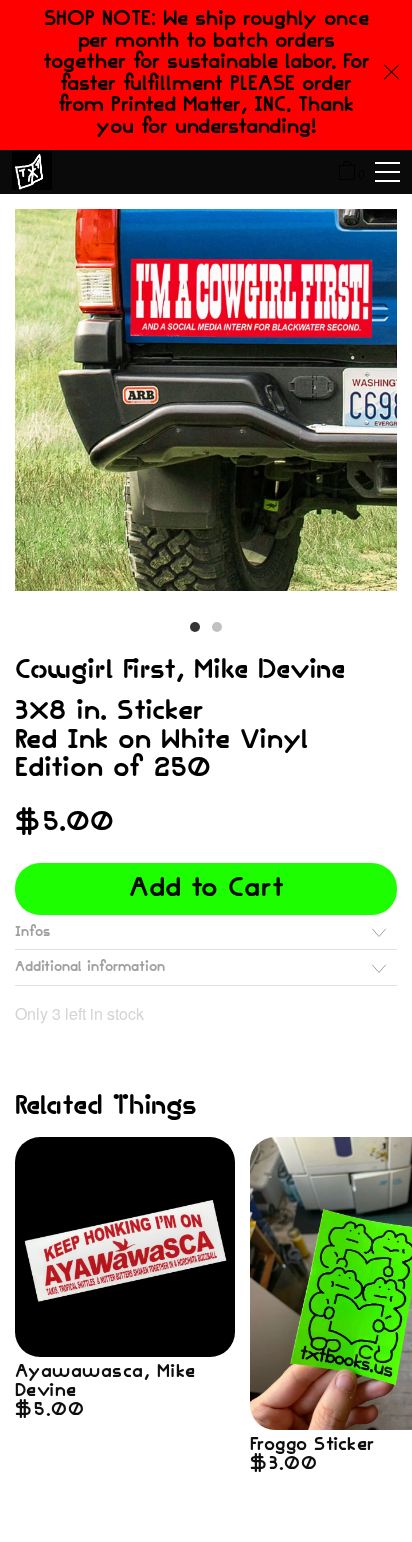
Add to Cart (206, 889)
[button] (195, 627)
